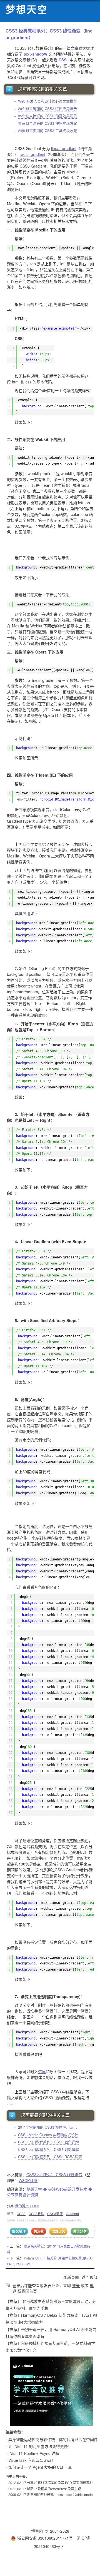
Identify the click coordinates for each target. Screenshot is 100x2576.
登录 (76, 2285)
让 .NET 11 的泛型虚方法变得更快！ (40, 2446)
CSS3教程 (36, 2214)
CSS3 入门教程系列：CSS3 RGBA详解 (50, 2157)
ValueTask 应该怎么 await (31, 2460)
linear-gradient (64, 148)
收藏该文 (58, 2231)
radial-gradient (32, 154)
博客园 (37, 2531)
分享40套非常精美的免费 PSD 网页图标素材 (60, 2483)
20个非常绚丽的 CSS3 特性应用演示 (47, 109)
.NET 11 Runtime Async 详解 (34, 2453)
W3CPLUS (28, 2180)
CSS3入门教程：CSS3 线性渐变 (54, 2174)
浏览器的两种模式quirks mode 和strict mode (60, 2494)
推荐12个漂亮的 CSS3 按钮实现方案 (47, 123)
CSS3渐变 (55, 2214)
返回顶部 (89, 2277)
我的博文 (22, 2206)
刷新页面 (71, 2277)
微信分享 (80, 2231)
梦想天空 (27, 10)
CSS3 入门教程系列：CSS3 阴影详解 (48, 2149)
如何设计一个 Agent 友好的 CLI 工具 (40, 2467)
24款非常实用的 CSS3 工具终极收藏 (47, 130)
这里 (42, 2071)
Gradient (72, 2214)
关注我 (39, 2231)
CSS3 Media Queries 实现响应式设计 (48, 2135)
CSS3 (64, 60)
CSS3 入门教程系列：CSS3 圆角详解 (48, 2142)
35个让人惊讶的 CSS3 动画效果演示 (47, 116)
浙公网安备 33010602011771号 (45, 2538)
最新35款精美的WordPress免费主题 (54, 2489)
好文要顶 (19, 2231)
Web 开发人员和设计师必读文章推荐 (47, 101)
